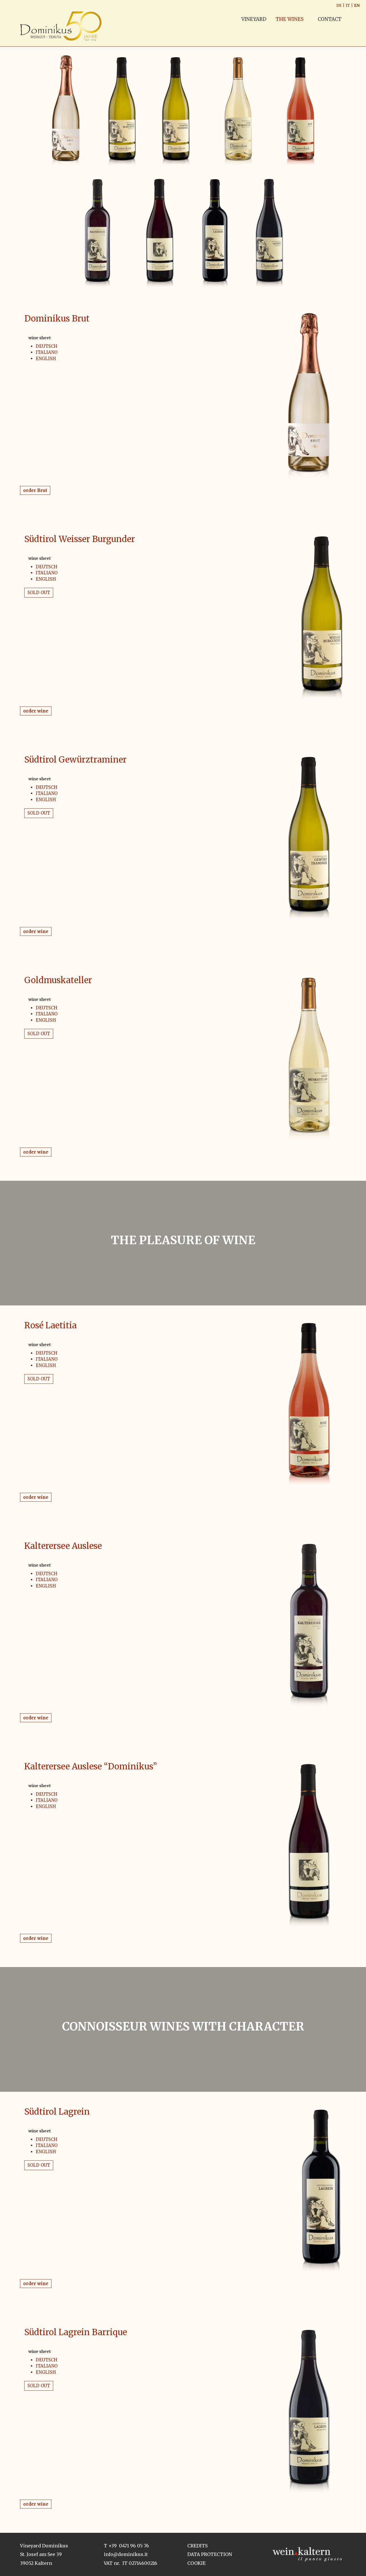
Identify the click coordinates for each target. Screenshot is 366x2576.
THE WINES (290, 19)
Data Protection (210, 2554)
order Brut (35, 490)
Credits (197, 2546)
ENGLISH (46, 359)
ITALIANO (47, 352)
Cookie (196, 2563)
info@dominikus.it (126, 2554)
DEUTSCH (47, 346)
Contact (329, 19)
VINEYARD (254, 19)
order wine (36, 711)
